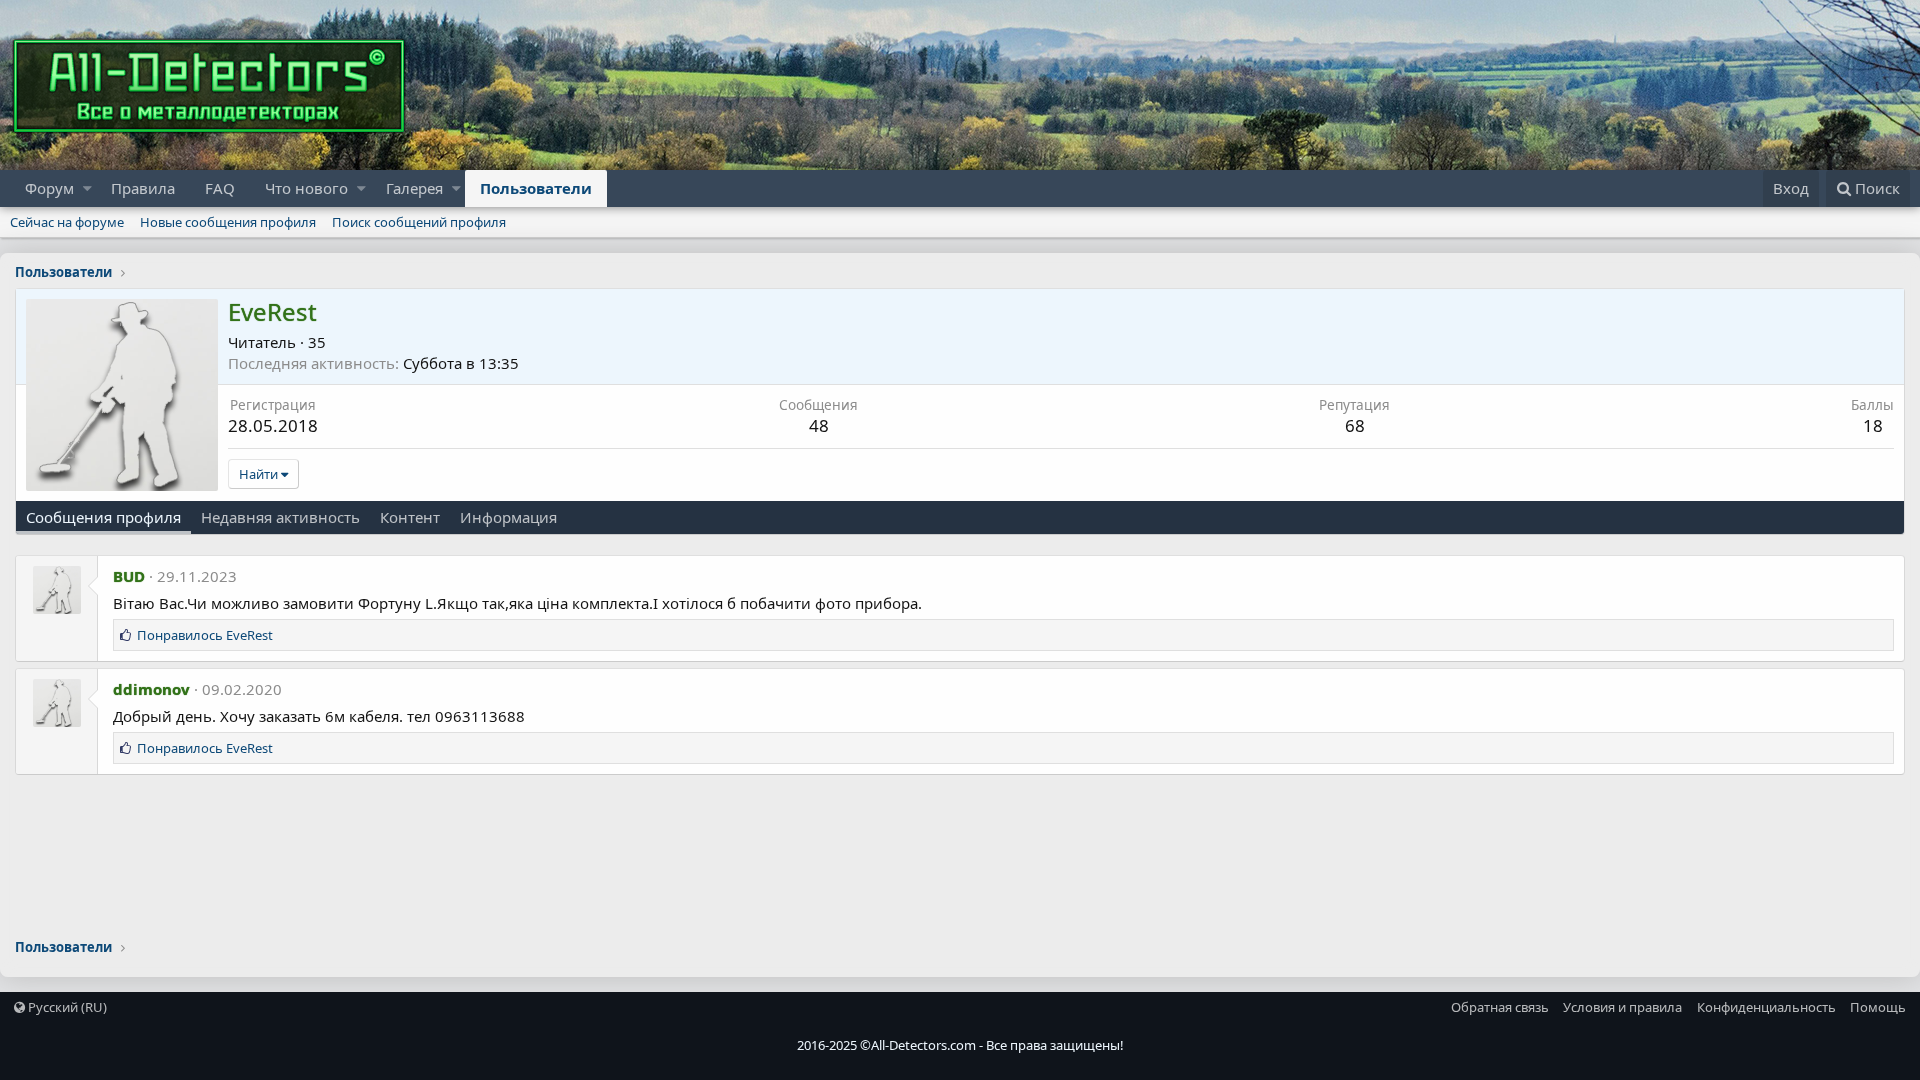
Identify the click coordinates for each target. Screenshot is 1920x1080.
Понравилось (205, 635)
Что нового (306, 188)
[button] (87, 188)
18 (1873, 425)
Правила (143, 188)
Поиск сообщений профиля (419, 222)
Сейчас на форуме (67, 222)
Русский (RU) (66, 1007)
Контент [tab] (410, 517)
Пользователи (536, 188)
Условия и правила (1622, 1007)
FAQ (220, 188)
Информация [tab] (508, 517)
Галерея (414, 188)
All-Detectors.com (923, 1045)
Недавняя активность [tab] (280, 517)
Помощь (1878, 1007)
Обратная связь (1500, 1007)
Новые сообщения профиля (228, 222)
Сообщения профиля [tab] (103, 517)
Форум (49, 188)
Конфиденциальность (1766, 1007)
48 (819, 425)
